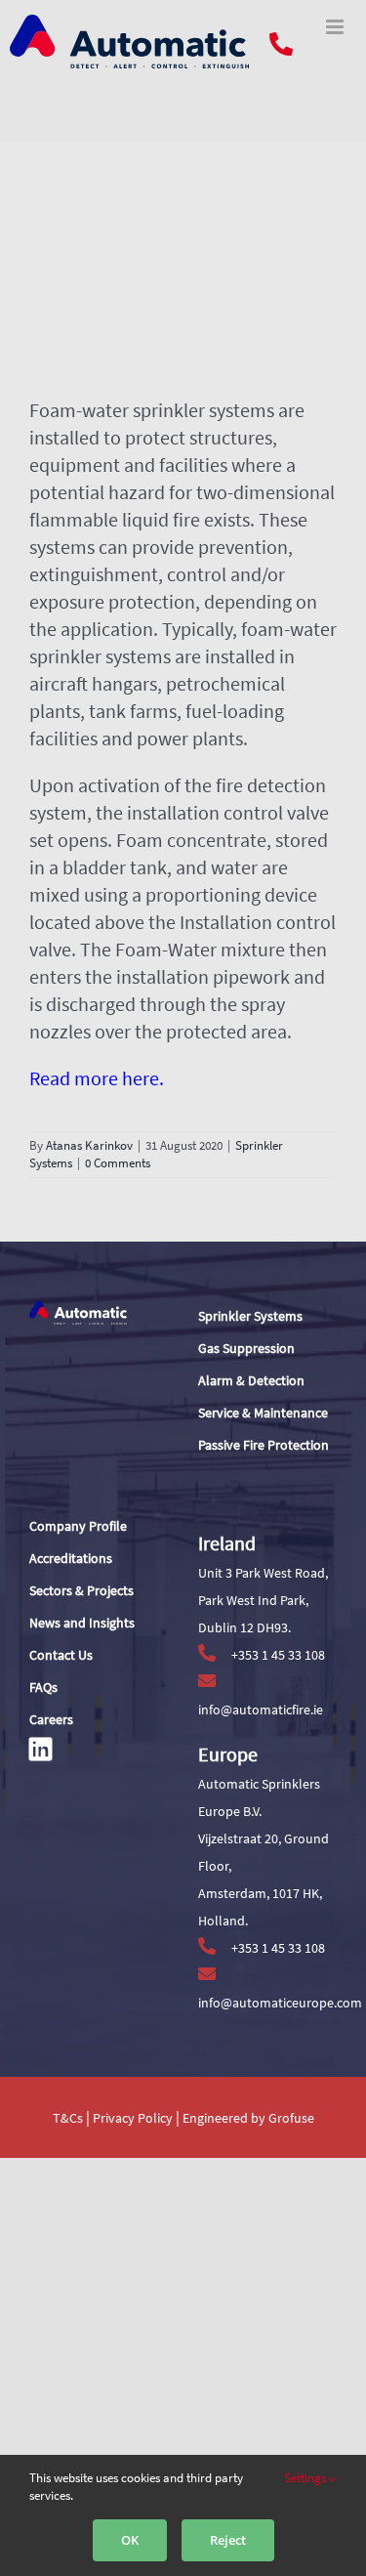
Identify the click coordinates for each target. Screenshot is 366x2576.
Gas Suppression (246, 1348)
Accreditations (71, 1558)
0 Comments (118, 1163)
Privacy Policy (134, 2118)
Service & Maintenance (263, 1413)
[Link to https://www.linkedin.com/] (41, 1749)
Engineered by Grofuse (248, 2118)
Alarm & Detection (251, 1380)
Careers (51, 1719)
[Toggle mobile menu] (336, 27)
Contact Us (61, 1655)
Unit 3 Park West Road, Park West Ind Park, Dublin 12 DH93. (263, 1600)
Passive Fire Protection (264, 1445)
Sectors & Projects (81, 1590)
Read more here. (97, 1078)
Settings (306, 2478)
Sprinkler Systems (250, 1316)
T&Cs (68, 2118)
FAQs (43, 1687)
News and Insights (82, 1623)
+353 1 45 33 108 (277, 1655)
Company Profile (78, 1526)
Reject (228, 2540)
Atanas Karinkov (89, 1145)
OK (130, 2540)
